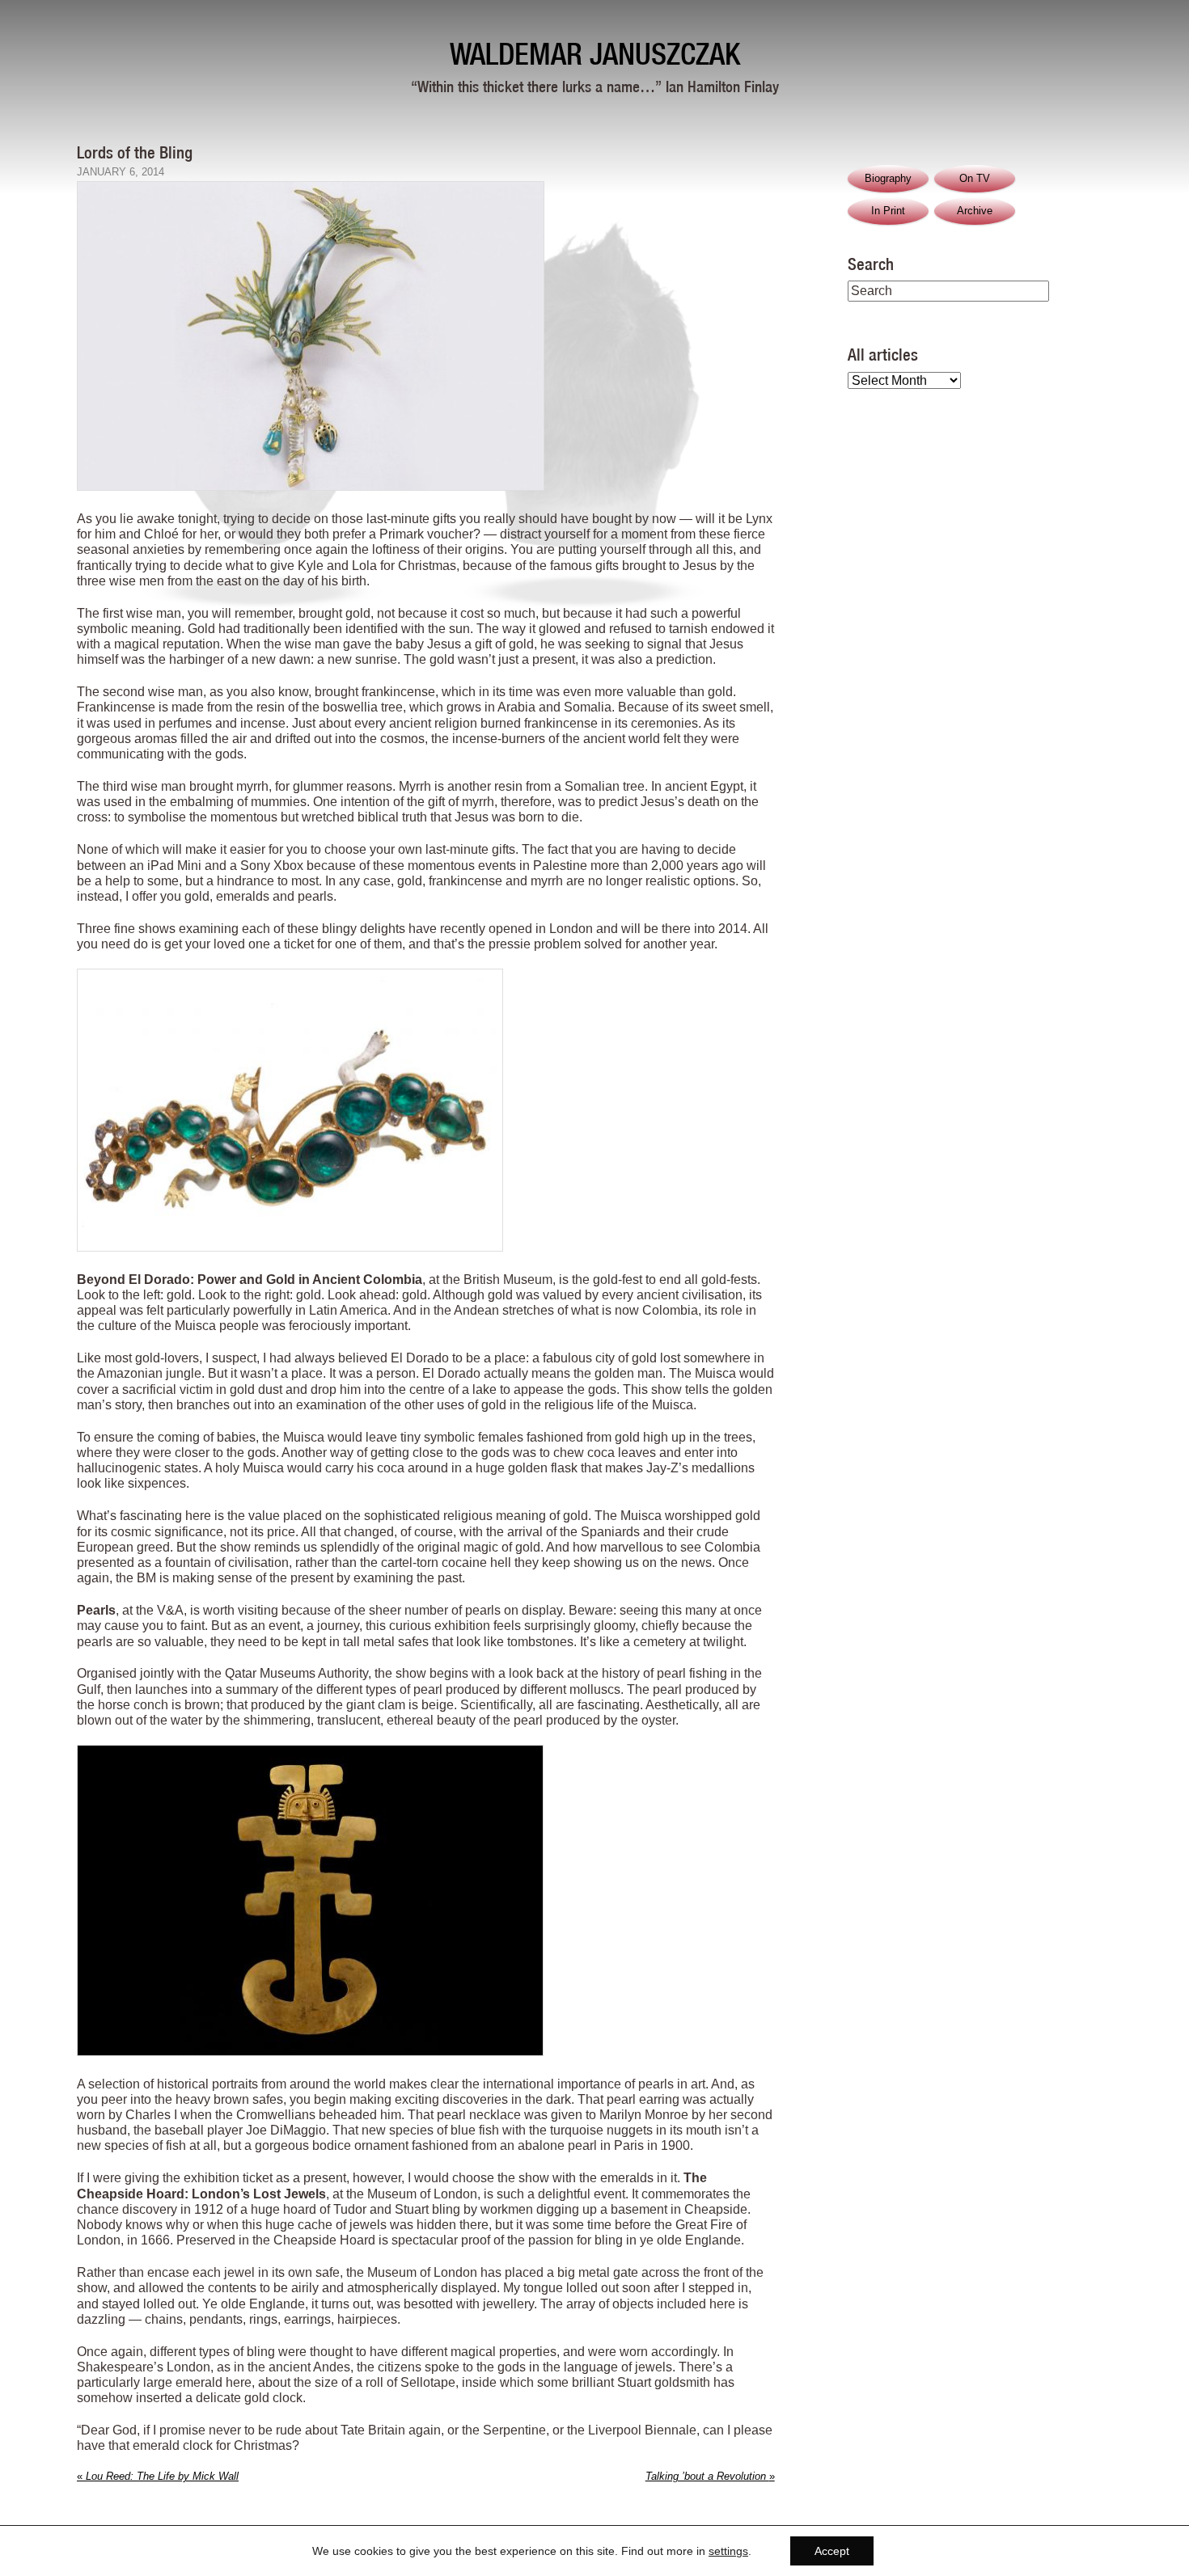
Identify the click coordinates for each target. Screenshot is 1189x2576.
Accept (832, 2551)
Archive (975, 211)
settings (728, 2551)
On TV (975, 178)
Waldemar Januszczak (595, 54)
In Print (888, 211)
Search (871, 264)
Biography (888, 178)
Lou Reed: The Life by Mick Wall (158, 2476)
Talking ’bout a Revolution (710, 2476)
